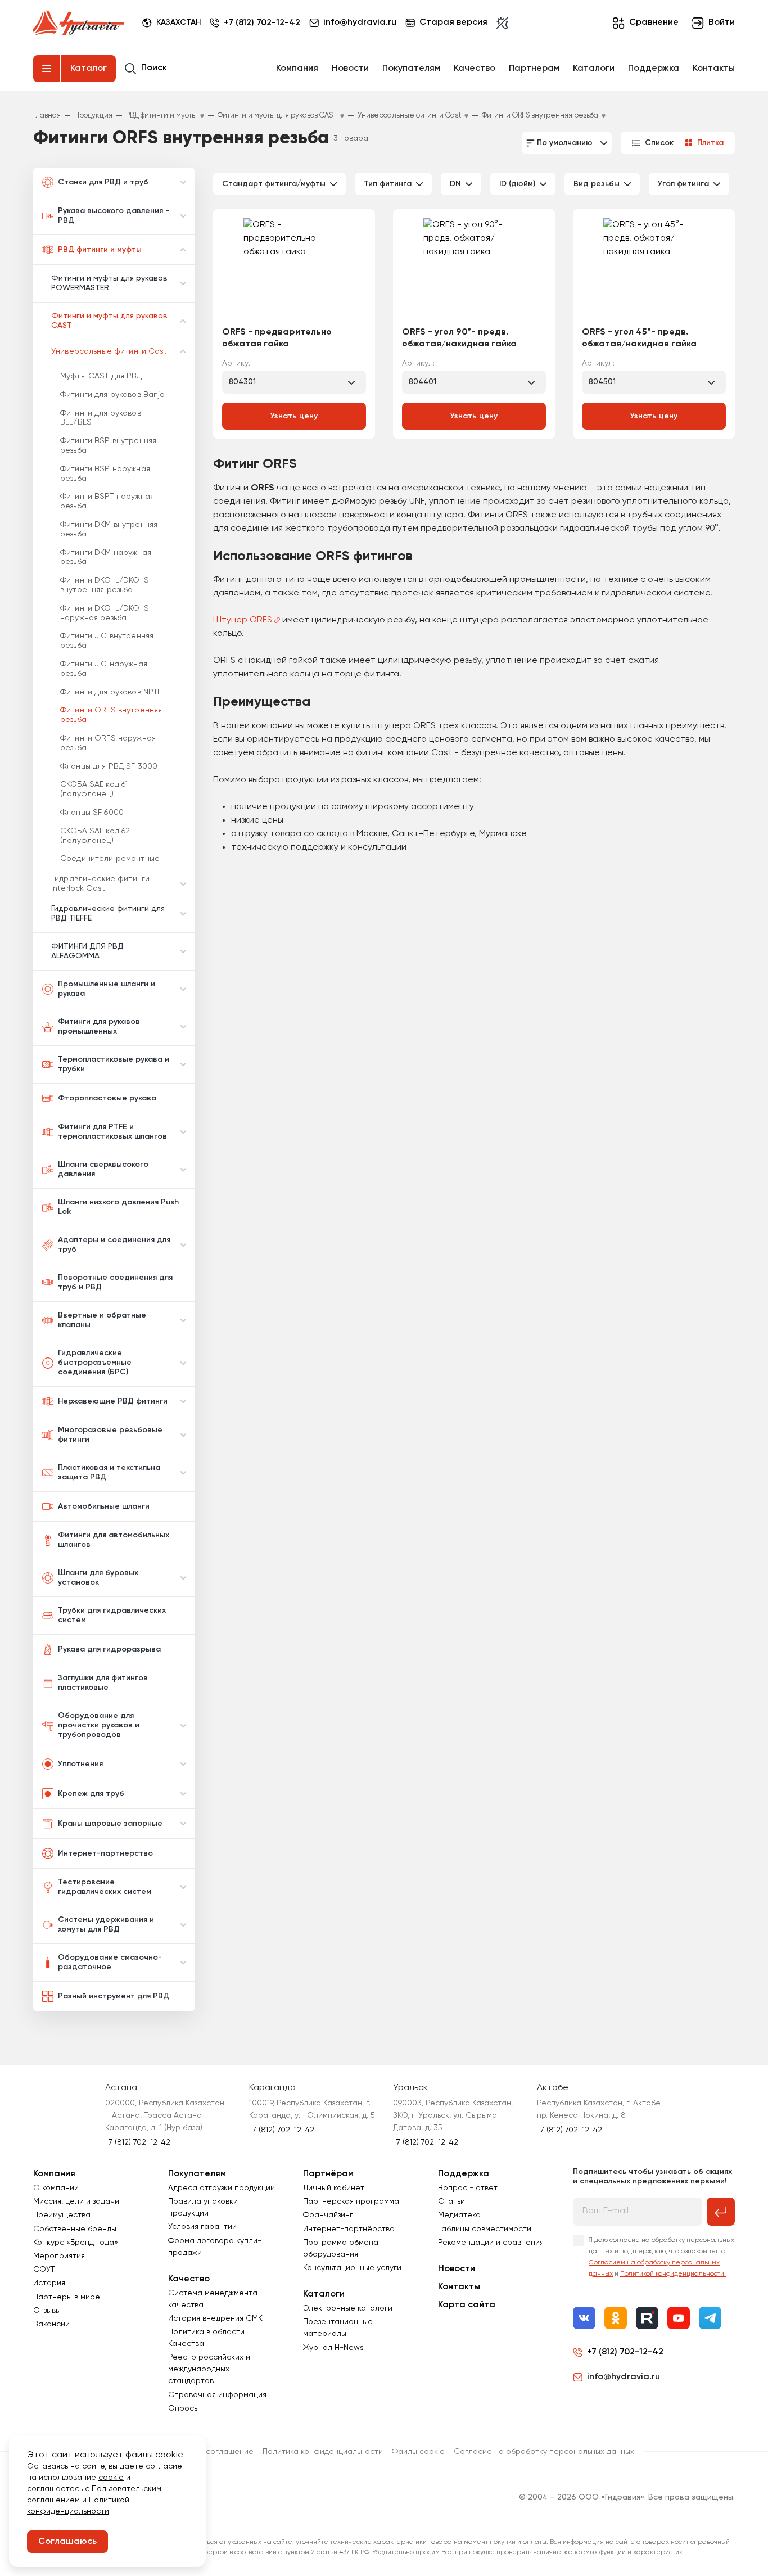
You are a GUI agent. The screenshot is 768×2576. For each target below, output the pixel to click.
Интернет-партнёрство (349, 2229)
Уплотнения (80, 1764)
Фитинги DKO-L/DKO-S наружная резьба (105, 613)
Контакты (714, 69)
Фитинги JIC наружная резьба (104, 669)
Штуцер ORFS (243, 620)
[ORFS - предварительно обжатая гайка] (294, 272)
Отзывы (47, 2311)
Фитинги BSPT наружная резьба (107, 501)
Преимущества (62, 2215)
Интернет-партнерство (105, 1853)
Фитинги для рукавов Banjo (113, 395)
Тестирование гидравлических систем (105, 1887)
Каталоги (594, 69)
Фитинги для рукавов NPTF (111, 692)
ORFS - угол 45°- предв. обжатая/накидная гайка (639, 338)
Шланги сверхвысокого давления (103, 1169)
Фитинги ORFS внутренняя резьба (111, 715)
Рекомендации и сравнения (491, 2243)
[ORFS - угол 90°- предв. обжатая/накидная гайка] (474, 272)
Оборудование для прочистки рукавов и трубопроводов (99, 1725)
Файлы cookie (418, 2452)
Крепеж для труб (91, 1794)
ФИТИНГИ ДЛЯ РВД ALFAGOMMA (87, 951)
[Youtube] (679, 2318)
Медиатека (459, 2215)
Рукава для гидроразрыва (109, 1649)
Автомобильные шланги (104, 1506)
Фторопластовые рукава (107, 1098)
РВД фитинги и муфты (100, 250)
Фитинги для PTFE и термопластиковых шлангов (112, 1132)
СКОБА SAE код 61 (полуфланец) (94, 789)
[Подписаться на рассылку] (721, 2212)
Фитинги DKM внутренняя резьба (109, 529)
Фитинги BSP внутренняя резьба (108, 446)
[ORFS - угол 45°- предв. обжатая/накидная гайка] (654, 272)
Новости (350, 69)
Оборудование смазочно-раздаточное (110, 1962)
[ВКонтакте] (584, 2318)
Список (659, 143)
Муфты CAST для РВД (101, 376)
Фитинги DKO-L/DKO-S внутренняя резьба (105, 585)
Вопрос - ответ (468, 2188)
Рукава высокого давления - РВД (114, 216)
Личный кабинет (334, 2188)
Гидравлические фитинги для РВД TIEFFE (108, 913)
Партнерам (534, 69)
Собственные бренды (75, 2229)
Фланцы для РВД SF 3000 (109, 766)
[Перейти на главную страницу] (79, 23)
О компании (56, 2188)
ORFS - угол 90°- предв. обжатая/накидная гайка (459, 338)
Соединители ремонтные (110, 859)
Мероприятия (59, 2256)
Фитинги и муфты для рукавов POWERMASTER (109, 283)
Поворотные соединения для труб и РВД (115, 1282)
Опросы (184, 2408)
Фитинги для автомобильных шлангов (114, 1540)
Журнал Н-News (333, 2348)
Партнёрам (328, 2174)
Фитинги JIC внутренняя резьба (107, 641)
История (49, 2283)
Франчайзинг (328, 2215)
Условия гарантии (202, 2227)
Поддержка (654, 69)
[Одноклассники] (616, 2318)
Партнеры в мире (67, 2297)
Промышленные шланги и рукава (107, 989)
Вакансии (51, 2324)
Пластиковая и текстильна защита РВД (109, 1472)
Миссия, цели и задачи (76, 2201)
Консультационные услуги (352, 2268)
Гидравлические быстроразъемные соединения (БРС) (95, 1363)
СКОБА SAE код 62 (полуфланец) (95, 836)
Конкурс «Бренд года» (76, 2243)
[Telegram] (710, 2318)
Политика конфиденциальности (323, 2452)
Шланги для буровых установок (98, 1578)
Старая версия (453, 22)
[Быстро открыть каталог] (47, 69)
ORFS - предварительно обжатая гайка (277, 338)
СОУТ (44, 2270)
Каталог (89, 69)
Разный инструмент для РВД (114, 1996)
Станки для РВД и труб (103, 182)
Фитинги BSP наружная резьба (105, 474)
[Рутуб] (647, 2318)
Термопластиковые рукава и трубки (114, 1064)
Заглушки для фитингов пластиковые (103, 1683)
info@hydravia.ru (624, 2377)
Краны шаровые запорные (110, 1824)
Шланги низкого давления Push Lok (118, 1207)
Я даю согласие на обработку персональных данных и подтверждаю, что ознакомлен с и (661, 2257)
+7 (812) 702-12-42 (262, 23)
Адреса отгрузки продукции (222, 2188)
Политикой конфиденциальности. (673, 2274)
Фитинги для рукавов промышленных (99, 1027)
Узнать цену (294, 416)
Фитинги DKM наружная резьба (106, 558)
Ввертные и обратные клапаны (102, 1320)
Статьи (451, 2201)
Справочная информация (217, 2395)
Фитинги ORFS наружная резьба (108, 743)
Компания (297, 69)
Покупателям (411, 69)
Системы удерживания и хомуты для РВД (106, 1925)
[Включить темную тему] (502, 23)
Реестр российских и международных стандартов (209, 2369)
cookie (111, 2478)
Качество (475, 69)
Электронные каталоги (348, 2308)
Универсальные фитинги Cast (109, 351)
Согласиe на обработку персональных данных (544, 2452)
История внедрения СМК (215, 2318)
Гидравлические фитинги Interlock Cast (100, 884)
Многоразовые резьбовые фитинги (110, 1435)
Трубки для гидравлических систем (112, 1615)
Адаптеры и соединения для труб (114, 1245)
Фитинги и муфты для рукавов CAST (109, 321)
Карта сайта (467, 2305)
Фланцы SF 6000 (92, 813)
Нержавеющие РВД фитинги (113, 1401)
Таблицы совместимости (485, 2229)
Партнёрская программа (351, 2201)
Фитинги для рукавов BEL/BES (101, 418)
